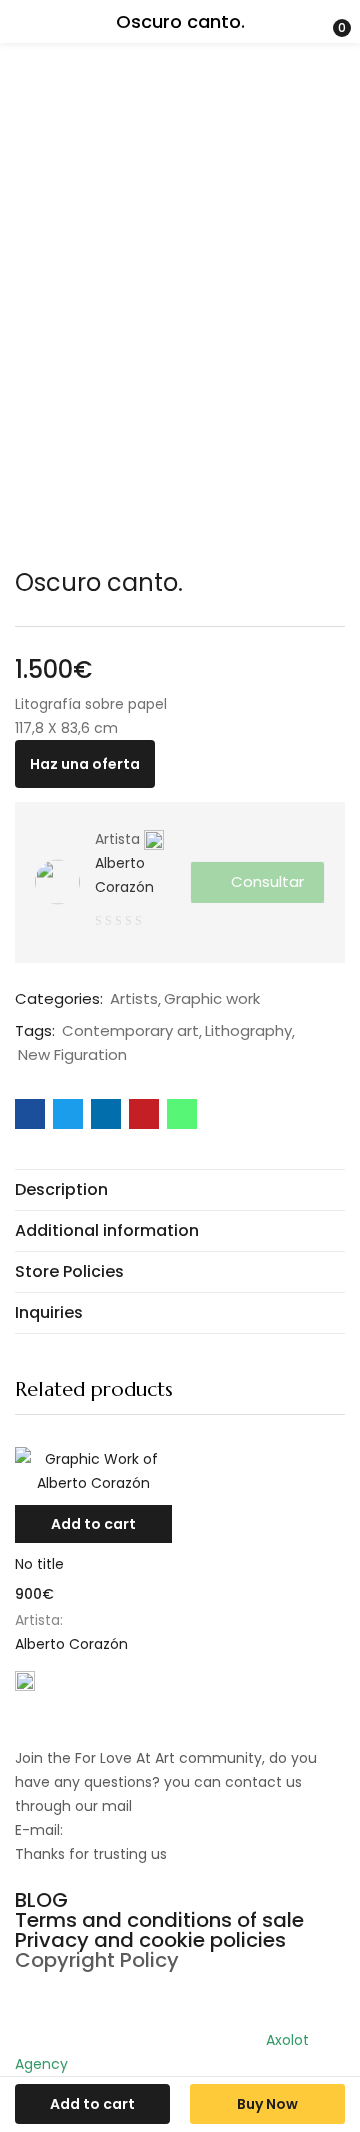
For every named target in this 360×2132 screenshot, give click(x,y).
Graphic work (212, 999)
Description (61, 1189)
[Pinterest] (40, 1996)
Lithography (248, 1031)
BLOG (41, 1900)
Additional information (107, 1230)
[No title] (93, 1471)
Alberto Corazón (124, 875)
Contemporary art (130, 1031)
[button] (93, 1524)
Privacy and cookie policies (150, 1940)
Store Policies (69, 1271)
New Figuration (72, 1055)
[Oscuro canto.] (30, 1114)
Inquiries (49, 1312)
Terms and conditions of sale (159, 1920)
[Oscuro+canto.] (68, 1114)
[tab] (180, 1189)
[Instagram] (94, 1996)
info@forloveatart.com (145, 1830)
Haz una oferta (85, 764)
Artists (134, 999)
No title (39, 1564)
